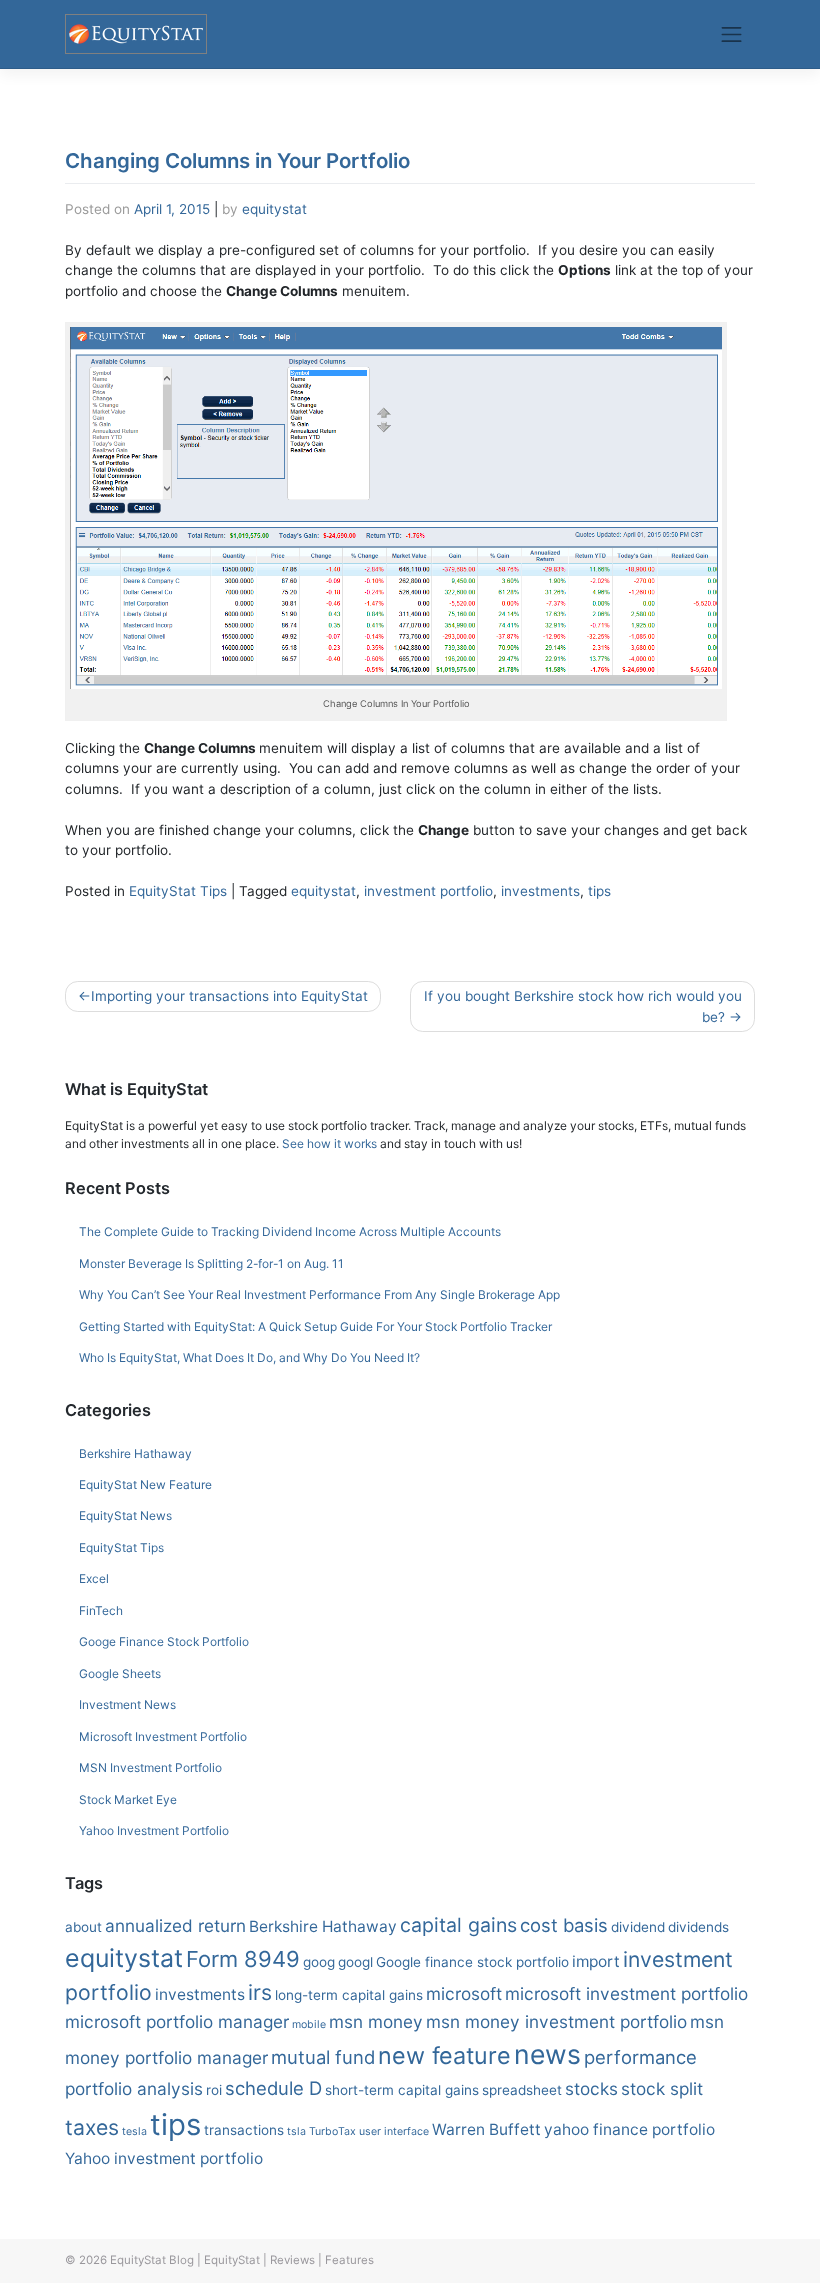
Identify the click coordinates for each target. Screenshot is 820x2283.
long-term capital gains (349, 1995)
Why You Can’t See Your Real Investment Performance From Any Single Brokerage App (319, 1294)
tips (599, 891)
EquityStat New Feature (145, 1484)
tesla (134, 2131)
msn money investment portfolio (556, 2021)
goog (319, 1962)
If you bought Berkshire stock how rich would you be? (583, 1006)
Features (349, 2260)
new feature (444, 2055)
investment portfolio (428, 891)
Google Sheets (120, 1673)
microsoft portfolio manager (177, 2021)
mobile (309, 2024)
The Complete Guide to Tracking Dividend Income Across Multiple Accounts (290, 1231)
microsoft (464, 1993)
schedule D (273, 2088)
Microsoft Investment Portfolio (163, 1736)
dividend (638, 1927)
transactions (244, 2130)
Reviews (292, 2260)
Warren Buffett (486, 2129)
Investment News (127, 1704)
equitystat (274, 209)
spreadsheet (522, 2090)
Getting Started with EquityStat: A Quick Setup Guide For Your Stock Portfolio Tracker (315, 1326)
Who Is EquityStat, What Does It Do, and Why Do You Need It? (249, 1357)
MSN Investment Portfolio (150, 1767)
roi (214, 2090)
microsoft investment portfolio (626, 1993)
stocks (591, 2088)
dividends (698, 1927)
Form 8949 (243, 1959)
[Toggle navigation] (732, 34)
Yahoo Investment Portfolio (154, 1830)
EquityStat (232, 2260)
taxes (92, 2127)
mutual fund (323, 2057)
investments (540, 891)
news (547, 2054)
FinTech (101, 1610)
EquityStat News (125, 1515)
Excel (94, 1578)
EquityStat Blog (152, 2260)
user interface (394, 2131)
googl (355, 1962)
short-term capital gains (402, 2090)
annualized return (175, 1925)
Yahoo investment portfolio (164, 2158)
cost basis (564, 1925)
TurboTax (332, 2131)
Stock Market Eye (128, 1799)
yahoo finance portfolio (629, 2129)
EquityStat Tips (178, 891)
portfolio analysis (134, 2088)
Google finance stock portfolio (472, 1962)
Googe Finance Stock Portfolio (164, 1641)
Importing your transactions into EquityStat (229, 996)
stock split (662, 2088)
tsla (296, 2131)
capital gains (458, 1925)
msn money (376, 2021)
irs (260, 1992)
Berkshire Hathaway (135, 1453)
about (83, 1927)
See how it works (329, 1143)
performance (640, 2057)
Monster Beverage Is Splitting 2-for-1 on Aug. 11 (211, 1263)
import (596, 1961)
